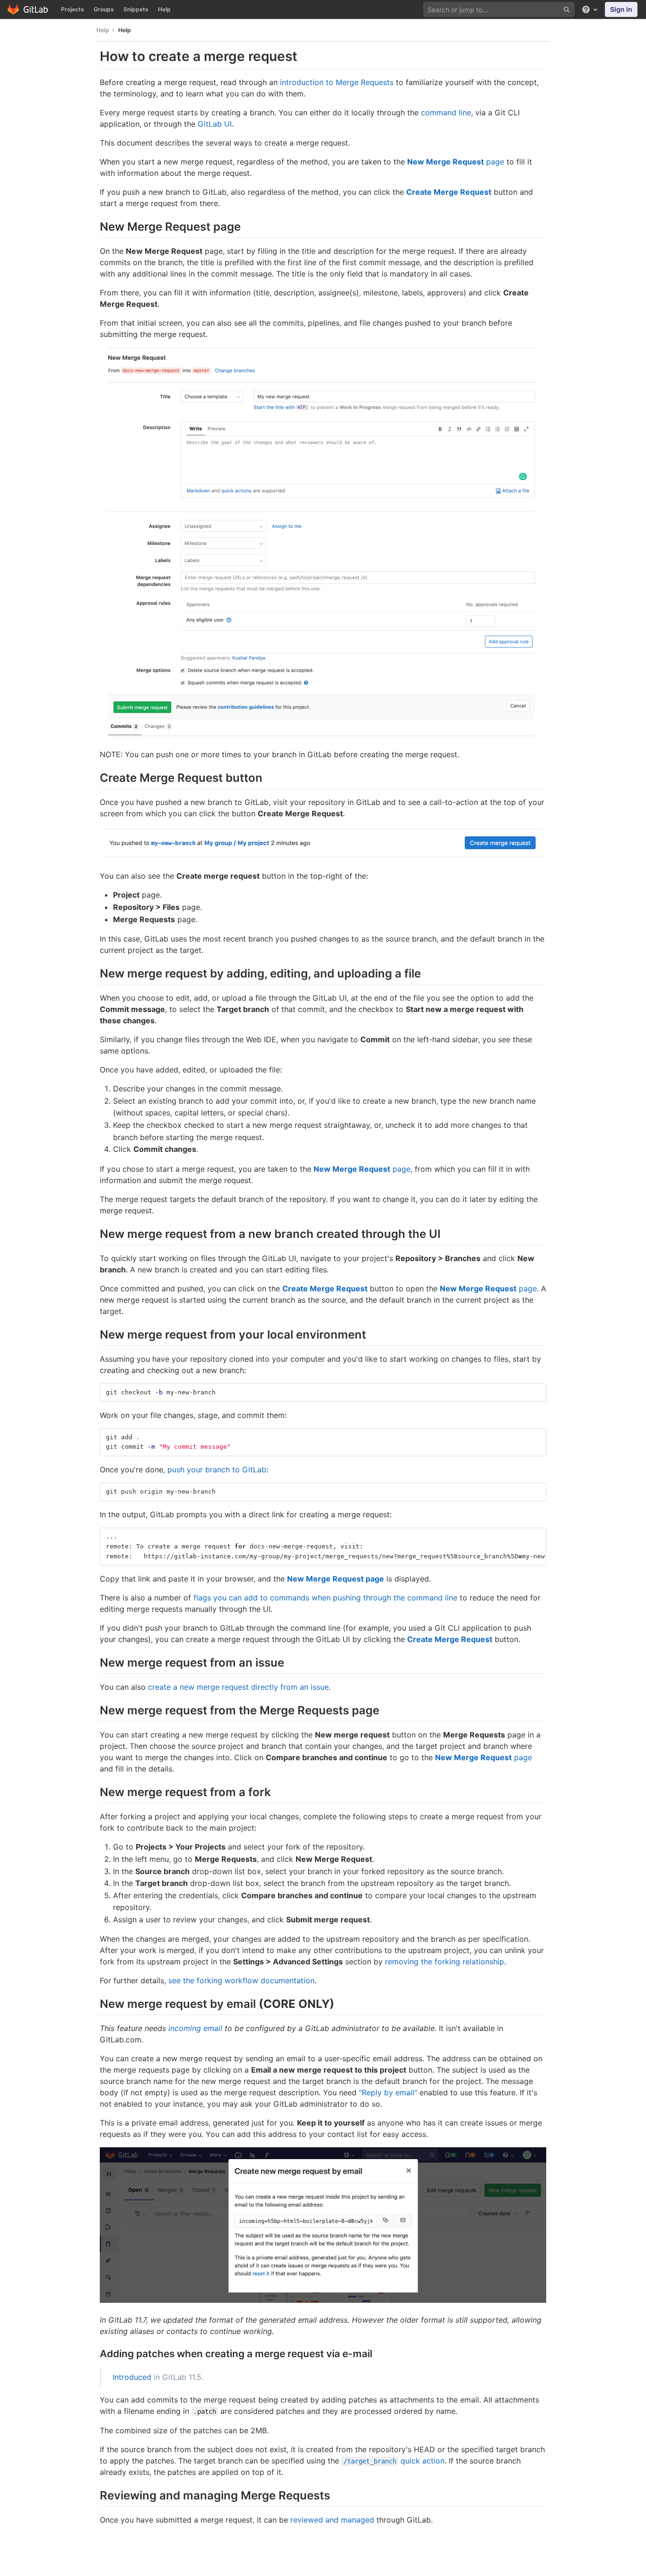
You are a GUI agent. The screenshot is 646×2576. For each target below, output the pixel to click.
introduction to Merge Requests (337, 82)
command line (446, 112)
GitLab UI (215, 124)
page (456, 162)
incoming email (195, 2028)
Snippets (136, 9)
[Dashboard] (28, 9)
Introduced (132, 2377)
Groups (104, 9)
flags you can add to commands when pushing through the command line (325, 1598)
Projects (73, 9)
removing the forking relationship (445, 1962)
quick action (394, 2461)
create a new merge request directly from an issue (238, 1687)
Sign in (621, 9)
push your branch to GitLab (217, 1470)
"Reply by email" (388, 2092)
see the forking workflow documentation (241, 1980)
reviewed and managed (332, 2520)
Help (164, 9)
